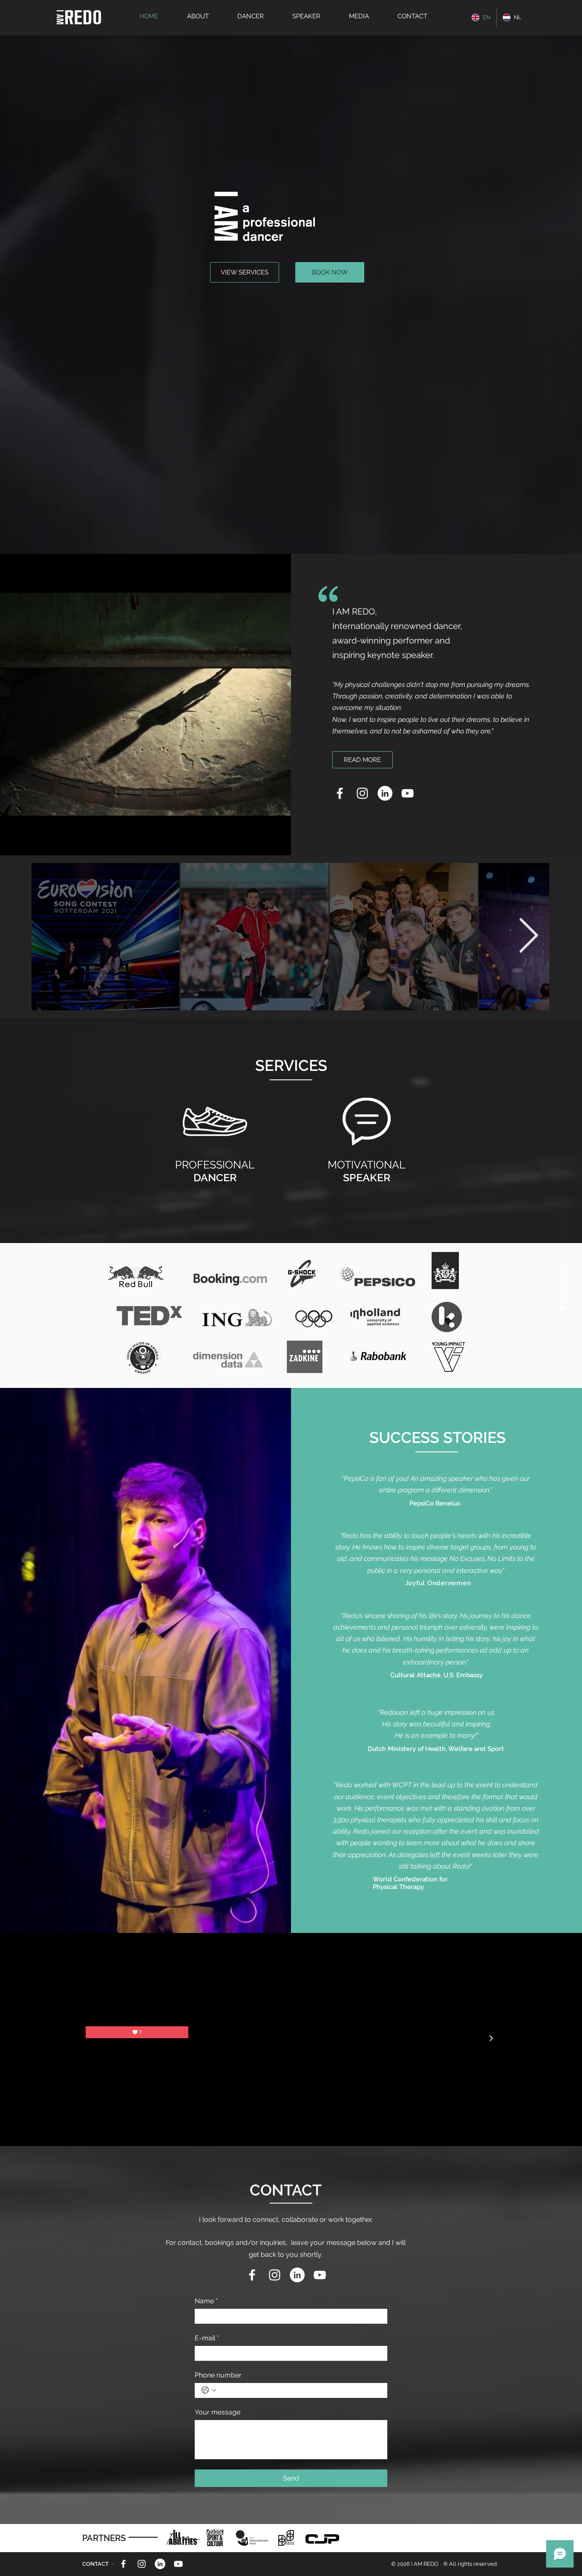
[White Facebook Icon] (340, 793)
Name (206, 2301)
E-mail (207, 2338)
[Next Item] (528, 936)
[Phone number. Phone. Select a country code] (209, 2390)
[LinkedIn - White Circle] (385, 793)
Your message (218, 2412)
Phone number (218, 2375)
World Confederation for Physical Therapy (410, 1883)
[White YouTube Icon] (408, 793)
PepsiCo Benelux (435, 1503)
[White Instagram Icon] (362, 793)
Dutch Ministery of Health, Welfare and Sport (437, 1749)
